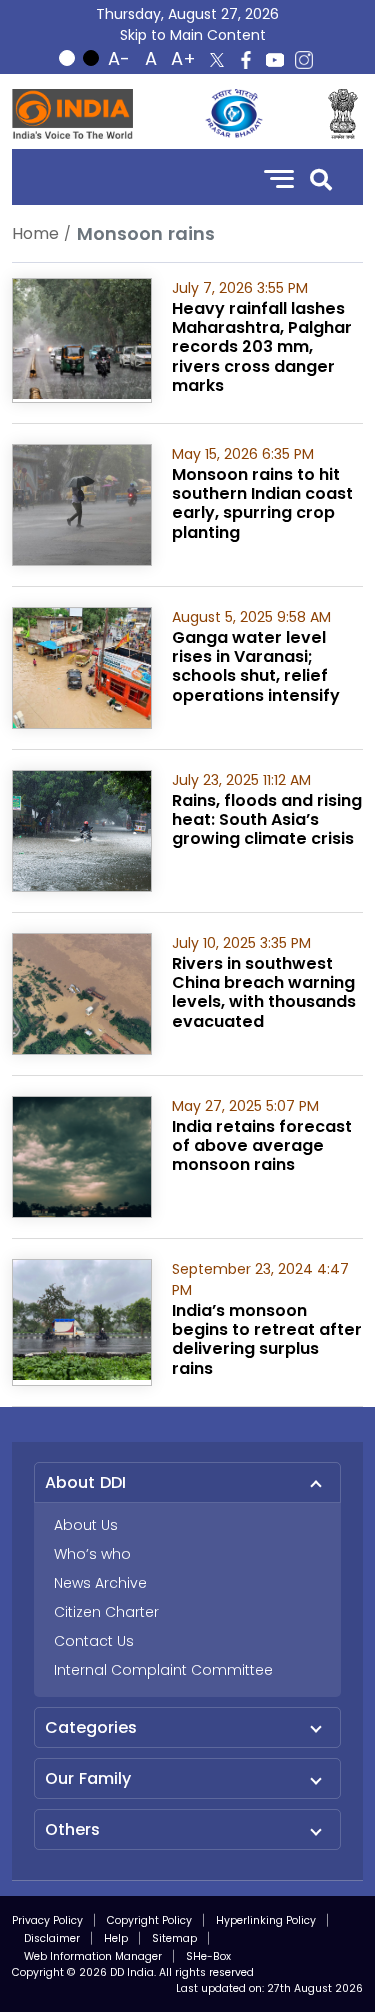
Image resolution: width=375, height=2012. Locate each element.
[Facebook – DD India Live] (246, 60)
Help (116, 1938)
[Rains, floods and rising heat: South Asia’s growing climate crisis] (82, 829)
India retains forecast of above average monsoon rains (262, 1145)
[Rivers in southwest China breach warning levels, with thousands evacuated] (82, 992)
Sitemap (174, 1938)
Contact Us (94, 1641)
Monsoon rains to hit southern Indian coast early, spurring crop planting (262, 503)
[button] (321, 177)
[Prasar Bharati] (234, 114)
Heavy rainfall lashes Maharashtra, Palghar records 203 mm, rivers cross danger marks (262, 347)
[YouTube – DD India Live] (275, 60)
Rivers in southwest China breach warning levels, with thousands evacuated (264, 992)
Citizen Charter (106, 1612)
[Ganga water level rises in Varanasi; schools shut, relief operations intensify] (82, 666)
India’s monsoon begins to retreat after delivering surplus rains (267, 1339)
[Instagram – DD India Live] (304, 60)
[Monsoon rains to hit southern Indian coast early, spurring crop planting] (82, 503)
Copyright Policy (149, 1920)
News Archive (100, 1583)
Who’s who (92, 1554)
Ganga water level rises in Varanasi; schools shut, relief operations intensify (256, 666)
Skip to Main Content (193, 35)
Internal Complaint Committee (163, 1670)
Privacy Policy (47, 1920)
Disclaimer (52, 1938)
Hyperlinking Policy (266, 1920)
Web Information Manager (93, 1956)
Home (35, 233)
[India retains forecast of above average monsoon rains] (82, 1155)
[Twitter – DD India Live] (217, 60)
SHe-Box (208, 1956)
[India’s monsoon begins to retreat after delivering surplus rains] (82, 1318)
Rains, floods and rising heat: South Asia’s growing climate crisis (267, 819)
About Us (86, 1525)
